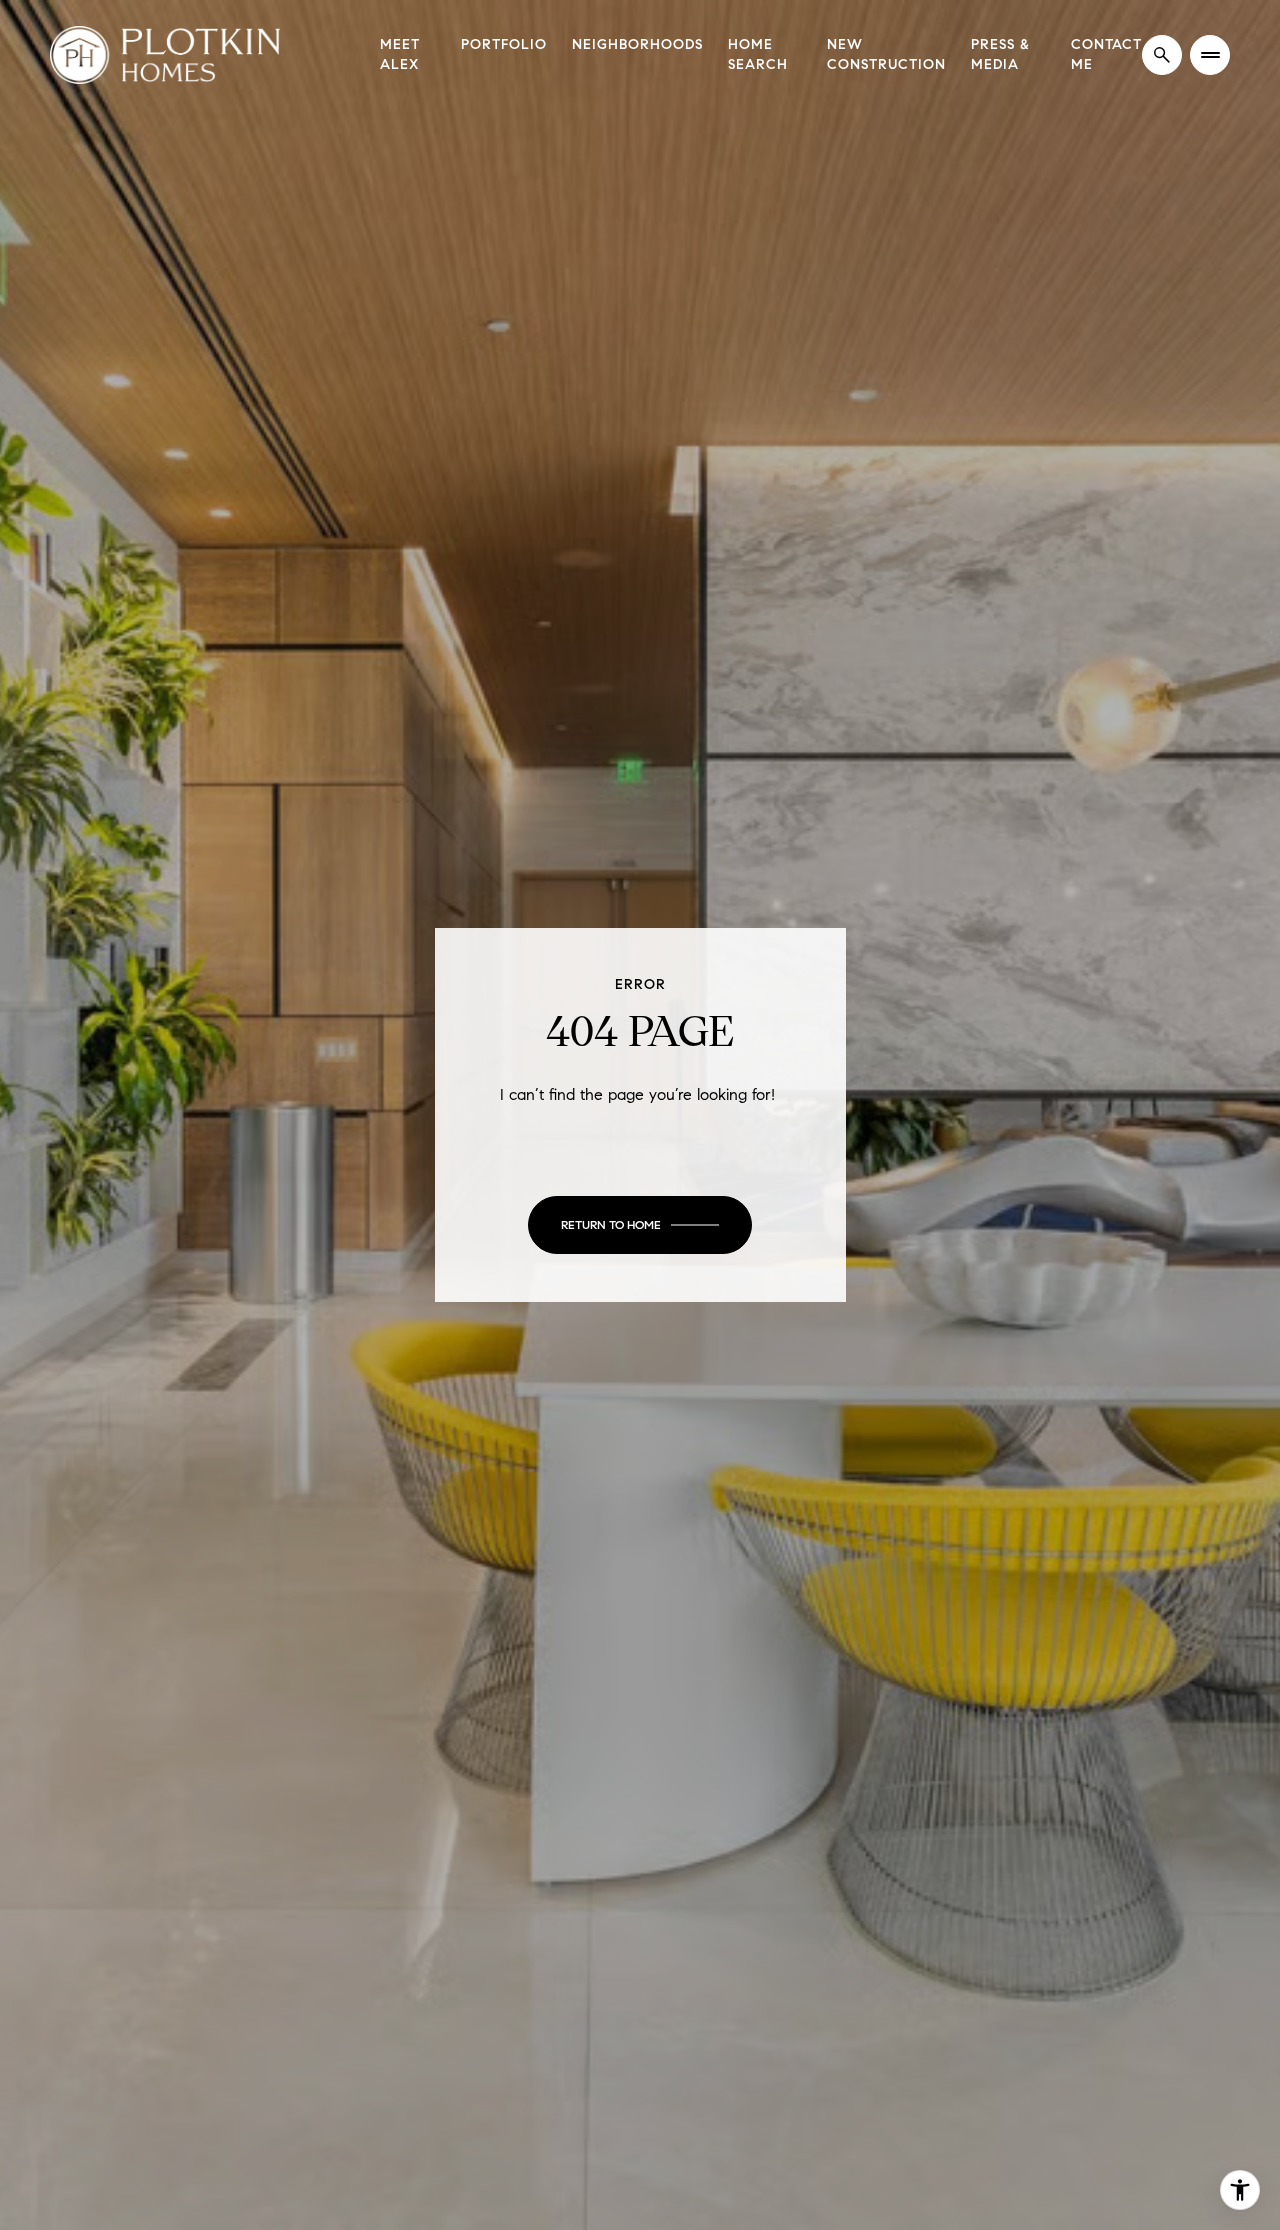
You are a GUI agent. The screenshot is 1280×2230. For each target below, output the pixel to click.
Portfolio (504, 44)
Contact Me (1106, 54)
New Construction (886, 54)
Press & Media (1000, 54)
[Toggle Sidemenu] (1210, 55)
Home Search (758, 54)
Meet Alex (400, 54)
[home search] (1162, 55)
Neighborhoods (637, 44)
